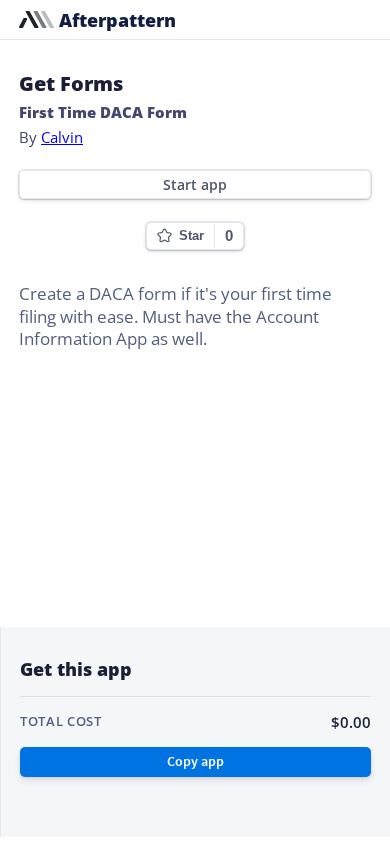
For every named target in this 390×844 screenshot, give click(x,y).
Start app (195, 185)
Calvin (62, 137)
